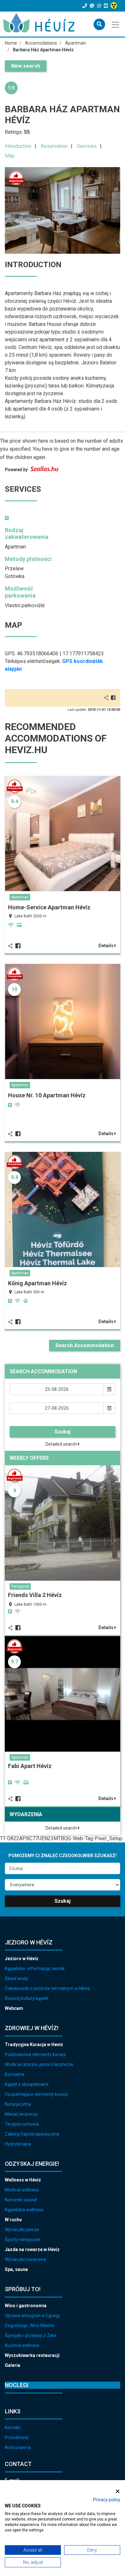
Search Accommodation (85, 1345)
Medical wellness (22, 2190)
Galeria (13, 2365)
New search (26, 66)
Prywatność (17, 2437)
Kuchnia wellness (22, 2345)
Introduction (18, 146)
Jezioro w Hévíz (22, 1959)
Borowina (14, 2074)
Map (10, 156)
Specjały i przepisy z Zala (30, 2335)
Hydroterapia (18, 2144)
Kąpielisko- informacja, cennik (35, 1968)
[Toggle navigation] (116, 24)
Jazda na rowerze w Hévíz (32, 2249)
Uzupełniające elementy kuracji (36, 2094)
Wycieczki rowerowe (25, 2259)
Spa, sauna (16, 2269)
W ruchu (13, 2220)
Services (87, 146)
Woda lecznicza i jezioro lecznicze (39, 2064)
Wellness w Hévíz (23, 2180)
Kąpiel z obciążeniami (27, 2084)
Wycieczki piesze (22, 2230)
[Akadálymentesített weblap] (115, 6)
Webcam (14, 2008)
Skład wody (17, 1978)
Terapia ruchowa (22, 2124)
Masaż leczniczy (21, 2114)
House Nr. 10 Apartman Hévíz (47, 1095)
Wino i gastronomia (26, 2306)
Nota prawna (18, 2447)
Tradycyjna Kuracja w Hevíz (34, 2045)
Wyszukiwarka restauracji (32, 2355)
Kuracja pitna (18, 2104)
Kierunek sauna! (21, 2200)
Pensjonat (20, 1586)
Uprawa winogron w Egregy (32, 2316)
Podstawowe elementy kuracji (35, 2054)
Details (106, 946)
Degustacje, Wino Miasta (29, 2325)
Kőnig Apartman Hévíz (37, 1283)
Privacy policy (107, 2500)
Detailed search (62, 1444)
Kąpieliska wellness (24, 2210)
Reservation (54, 146)
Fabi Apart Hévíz (30, 1766)
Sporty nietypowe (23, 2240)
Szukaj (63, 1432)
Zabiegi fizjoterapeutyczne (32, 2134)
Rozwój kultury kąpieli (27, 1998)
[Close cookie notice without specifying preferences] (118, 2491)
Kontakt (13, 2427)
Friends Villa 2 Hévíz (35, 1595)
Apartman (20, 897)
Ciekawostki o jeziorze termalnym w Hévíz (47, 1988)
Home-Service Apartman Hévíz (49, 907)
